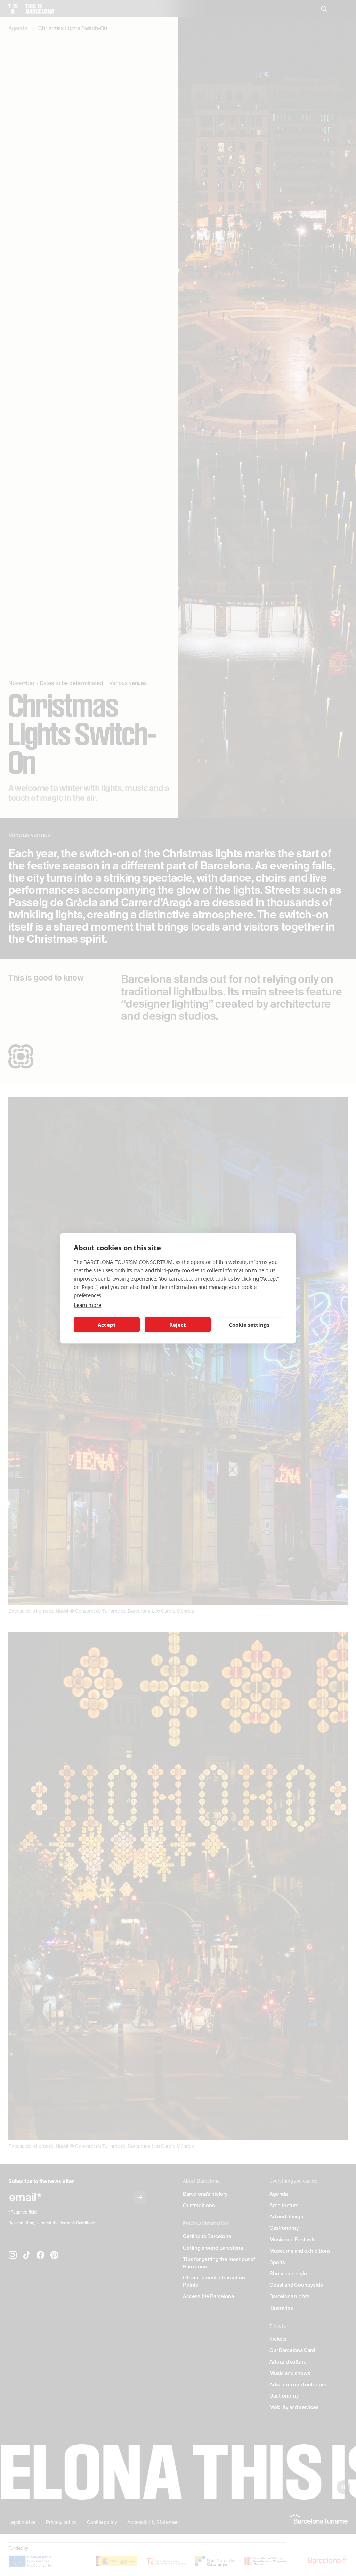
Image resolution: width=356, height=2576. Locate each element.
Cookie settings (249, 1325)
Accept (107, 1325)
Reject (178, 1325)
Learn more (87, 1304)
